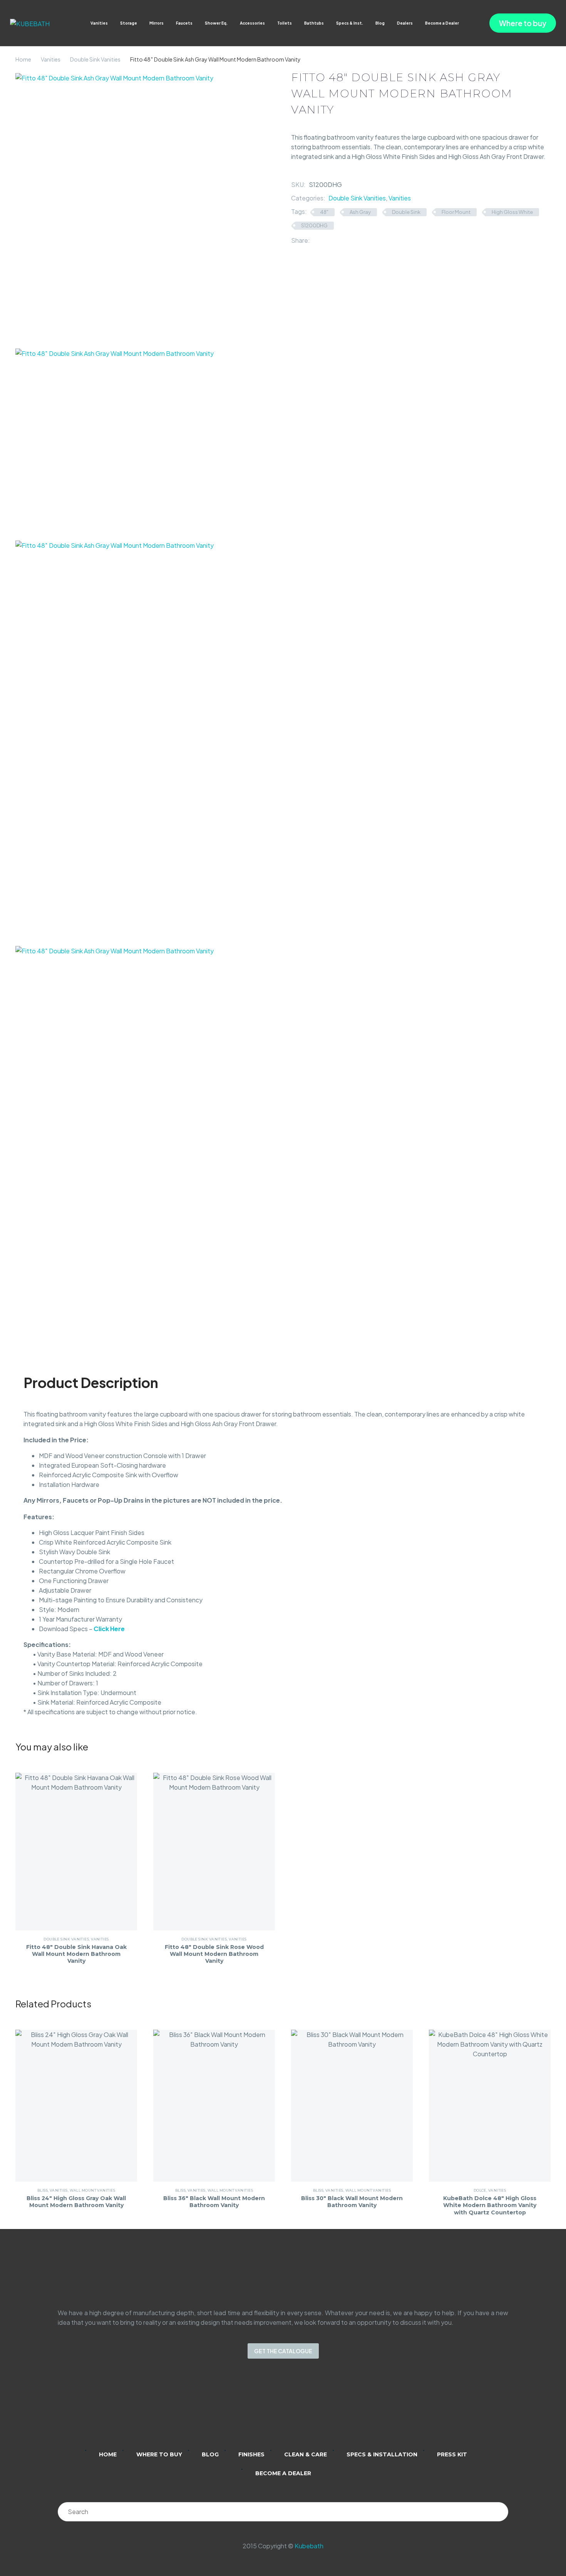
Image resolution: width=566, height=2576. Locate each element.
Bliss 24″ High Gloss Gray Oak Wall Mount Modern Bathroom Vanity (76, 2202)
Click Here (109, 1629)
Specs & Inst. (350, 23)
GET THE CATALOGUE (283, 2351)
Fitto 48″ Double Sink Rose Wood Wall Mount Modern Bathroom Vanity (214, 1954)
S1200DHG (314, 225)
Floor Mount (456, 212)
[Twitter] (327, 240)
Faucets (184, 23)
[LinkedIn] (350, 240)
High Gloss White (512, 212)
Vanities (99, 23)
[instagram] (273, 2409)
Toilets (285, 23)
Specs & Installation (382, 2454)
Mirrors (157, 23)
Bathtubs (314, 23)
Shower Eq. (216, 23)
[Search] (499, 2512)
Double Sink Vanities (95, 59)
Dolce (480, 2190)
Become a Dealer (442, 23)
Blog (380, 23)
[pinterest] (313, 2409)
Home (23, 59)
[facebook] (293, 2409)
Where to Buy (159, 2454)
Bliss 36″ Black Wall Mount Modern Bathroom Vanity (214, 2202)
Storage (129, 23)
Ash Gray (360, 212)
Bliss (43, 2190)
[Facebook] (316, 240)
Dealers (405, 23)
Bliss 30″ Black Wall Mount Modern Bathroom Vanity (352, 2202)
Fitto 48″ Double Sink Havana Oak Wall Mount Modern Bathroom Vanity (76, 1954)
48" (324, 212)
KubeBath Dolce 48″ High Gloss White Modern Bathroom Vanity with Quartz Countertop (490, 2205)
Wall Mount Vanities (93, 2190)
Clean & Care (306, 2454)
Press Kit (452, 2454)
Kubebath (309, 2546)
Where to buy (523, 23)
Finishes (251, 2454)
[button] (466, 23)
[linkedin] (253, 2409)
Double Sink (406, 212)
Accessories (252, 23)
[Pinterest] (339, 240)
